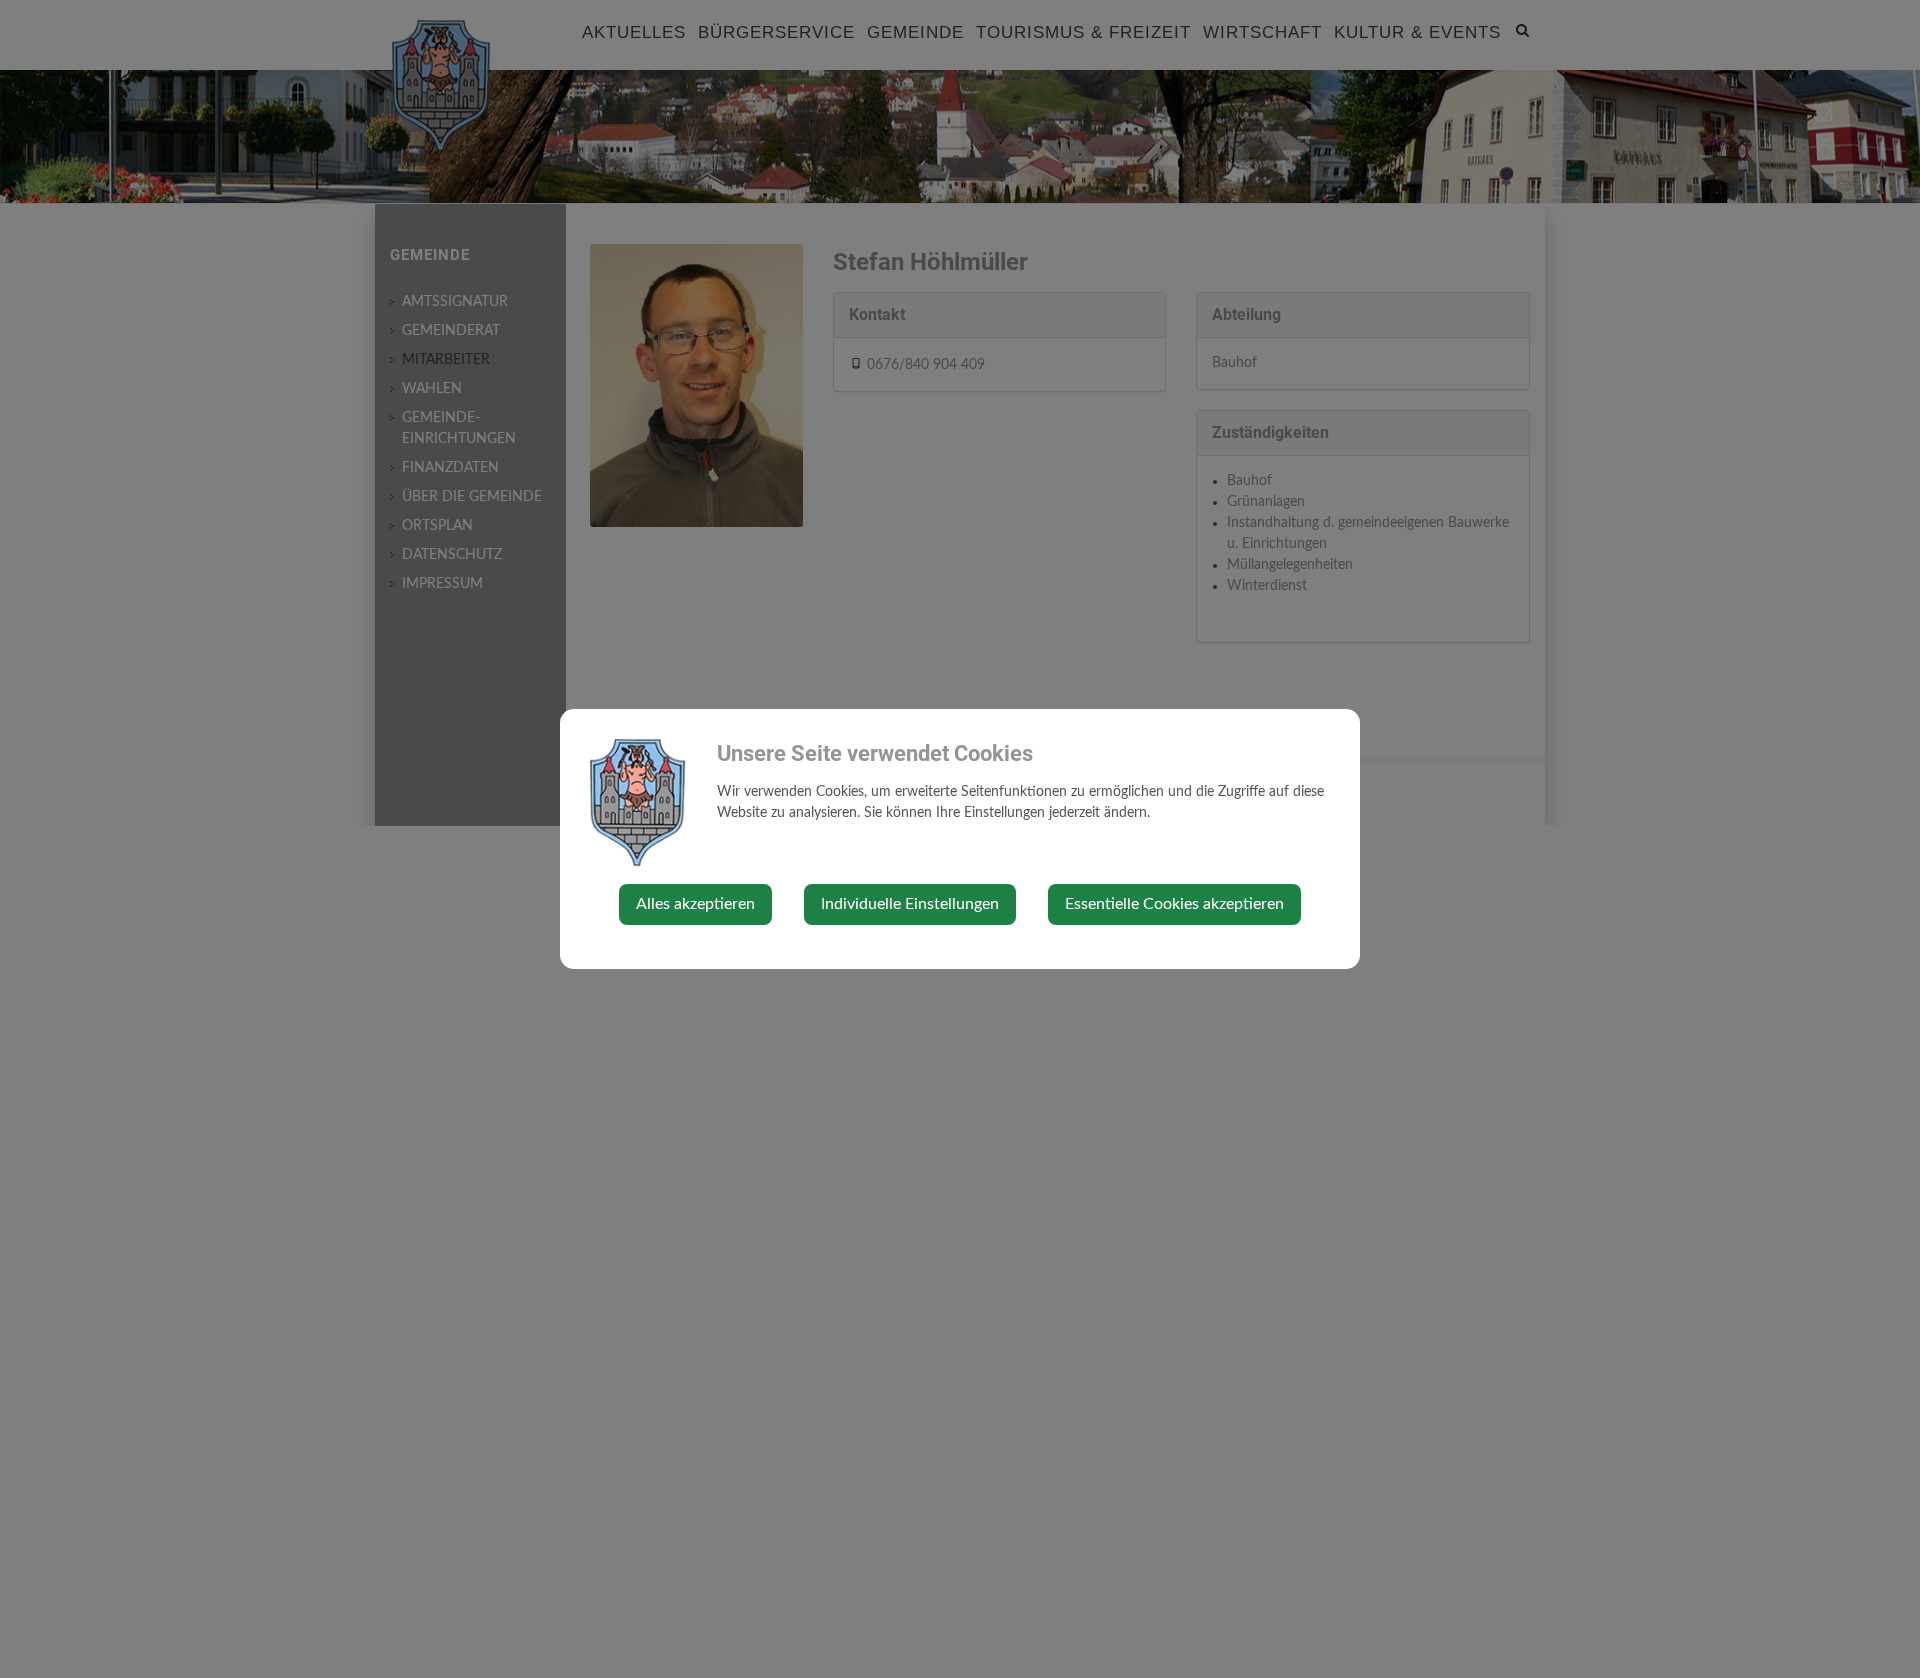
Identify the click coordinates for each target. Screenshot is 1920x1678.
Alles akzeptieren (695, 904)
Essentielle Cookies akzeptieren (1174, 904)
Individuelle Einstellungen (910, 904)
